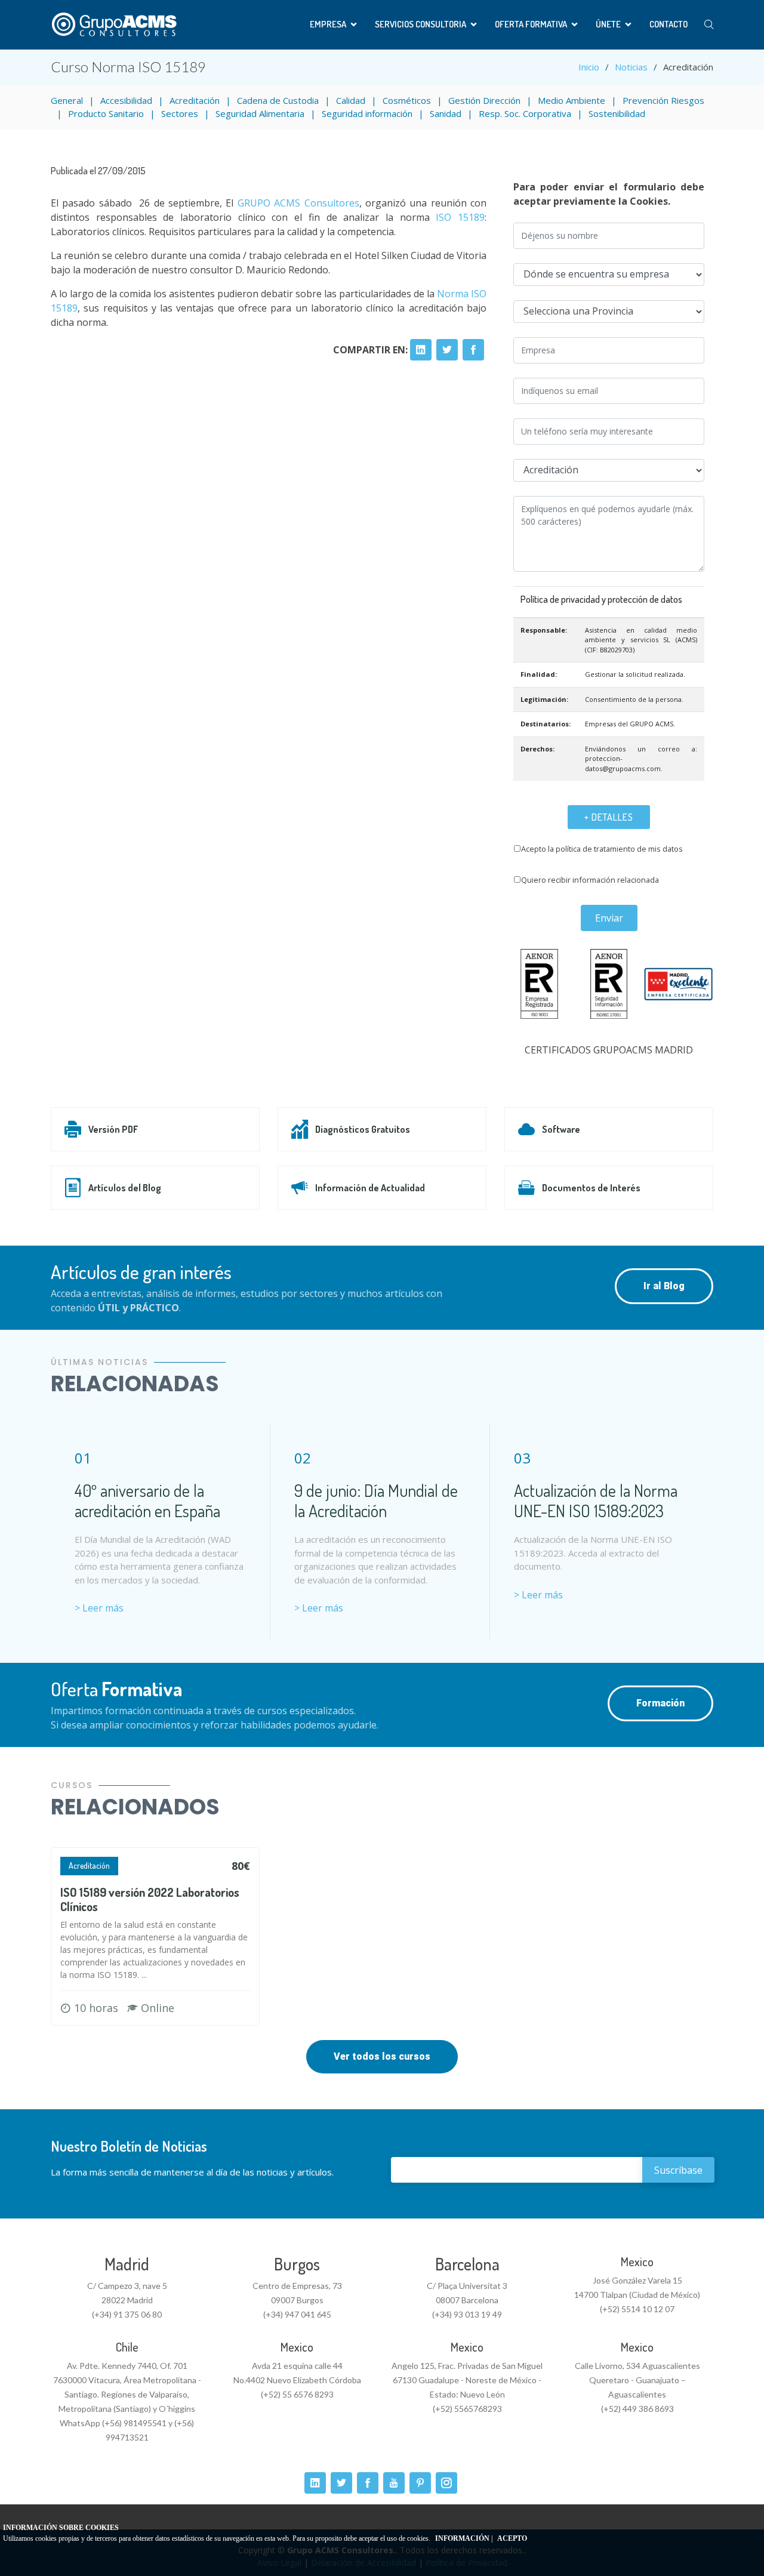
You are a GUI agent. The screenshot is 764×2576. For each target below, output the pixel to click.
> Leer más (99, 1608)
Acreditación (195, 100)
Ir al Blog (664, 1286)
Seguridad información (367, 113)
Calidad (351, 100)
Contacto (668, 24)
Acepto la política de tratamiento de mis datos (602, 849)
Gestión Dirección (484, 100)
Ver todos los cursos (382, 2056)
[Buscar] (709, 25)
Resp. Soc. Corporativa (525, 113)
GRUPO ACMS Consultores (298, 203)
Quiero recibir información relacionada (590, 880)
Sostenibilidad (617, 113)
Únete (608, 24)
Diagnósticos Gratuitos (363, 1129)
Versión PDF (113, 1129)
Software (561, 1129)
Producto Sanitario (106, 113)
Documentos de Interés (591, 1188)
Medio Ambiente (572, 100)
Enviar (609, 918)
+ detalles (609, 817)
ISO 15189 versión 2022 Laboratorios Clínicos (150, 1899)
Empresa (328, 24)
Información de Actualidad (370, 1188)
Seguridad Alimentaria (260, 113)
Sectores (180, 113)
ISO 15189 (460, 217)
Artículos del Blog (125, 1188)
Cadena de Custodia (278, 100)
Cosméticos (407, 100)
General (67, 100)
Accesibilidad (126, 100)
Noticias (631, 67)
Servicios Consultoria (420, 24)
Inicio (589, 67)
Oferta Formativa (531, 24)
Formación (660, 1703)
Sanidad (446, 113)
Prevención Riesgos (663, 100)
